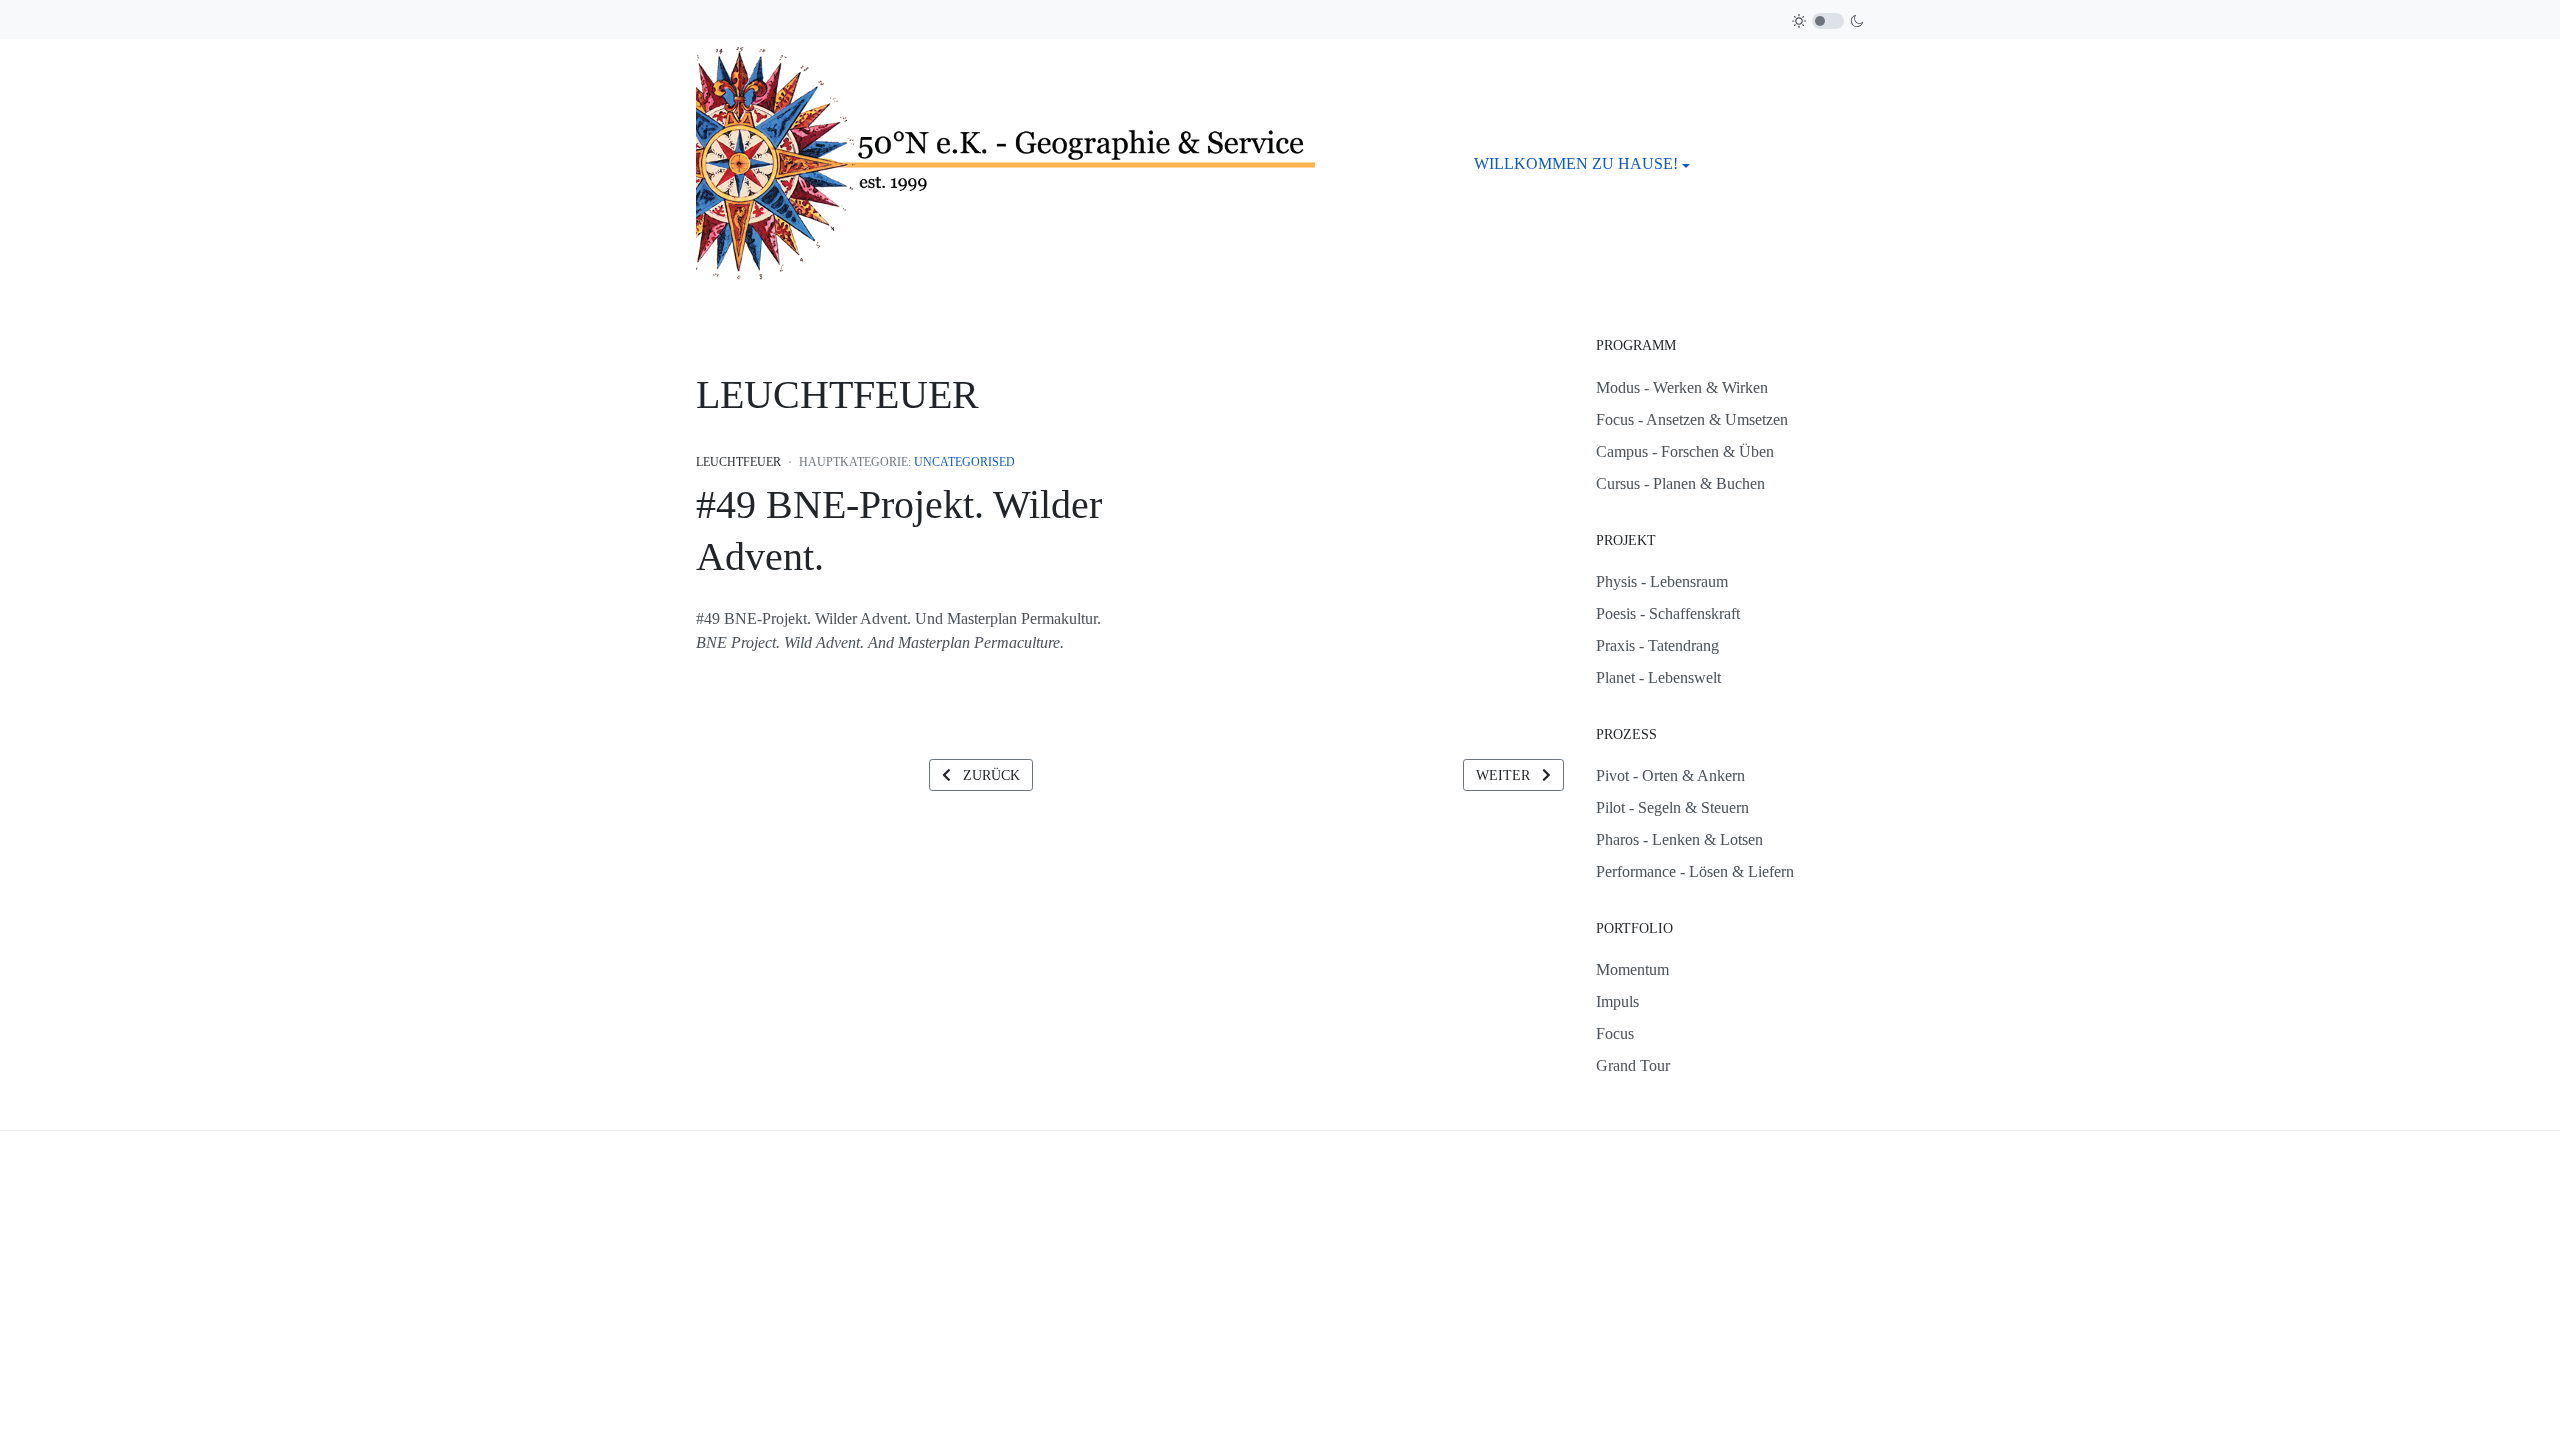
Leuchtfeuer (738, 462)
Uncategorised (964, 462)
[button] (1582, 164)
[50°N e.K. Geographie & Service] (1005, 162)
